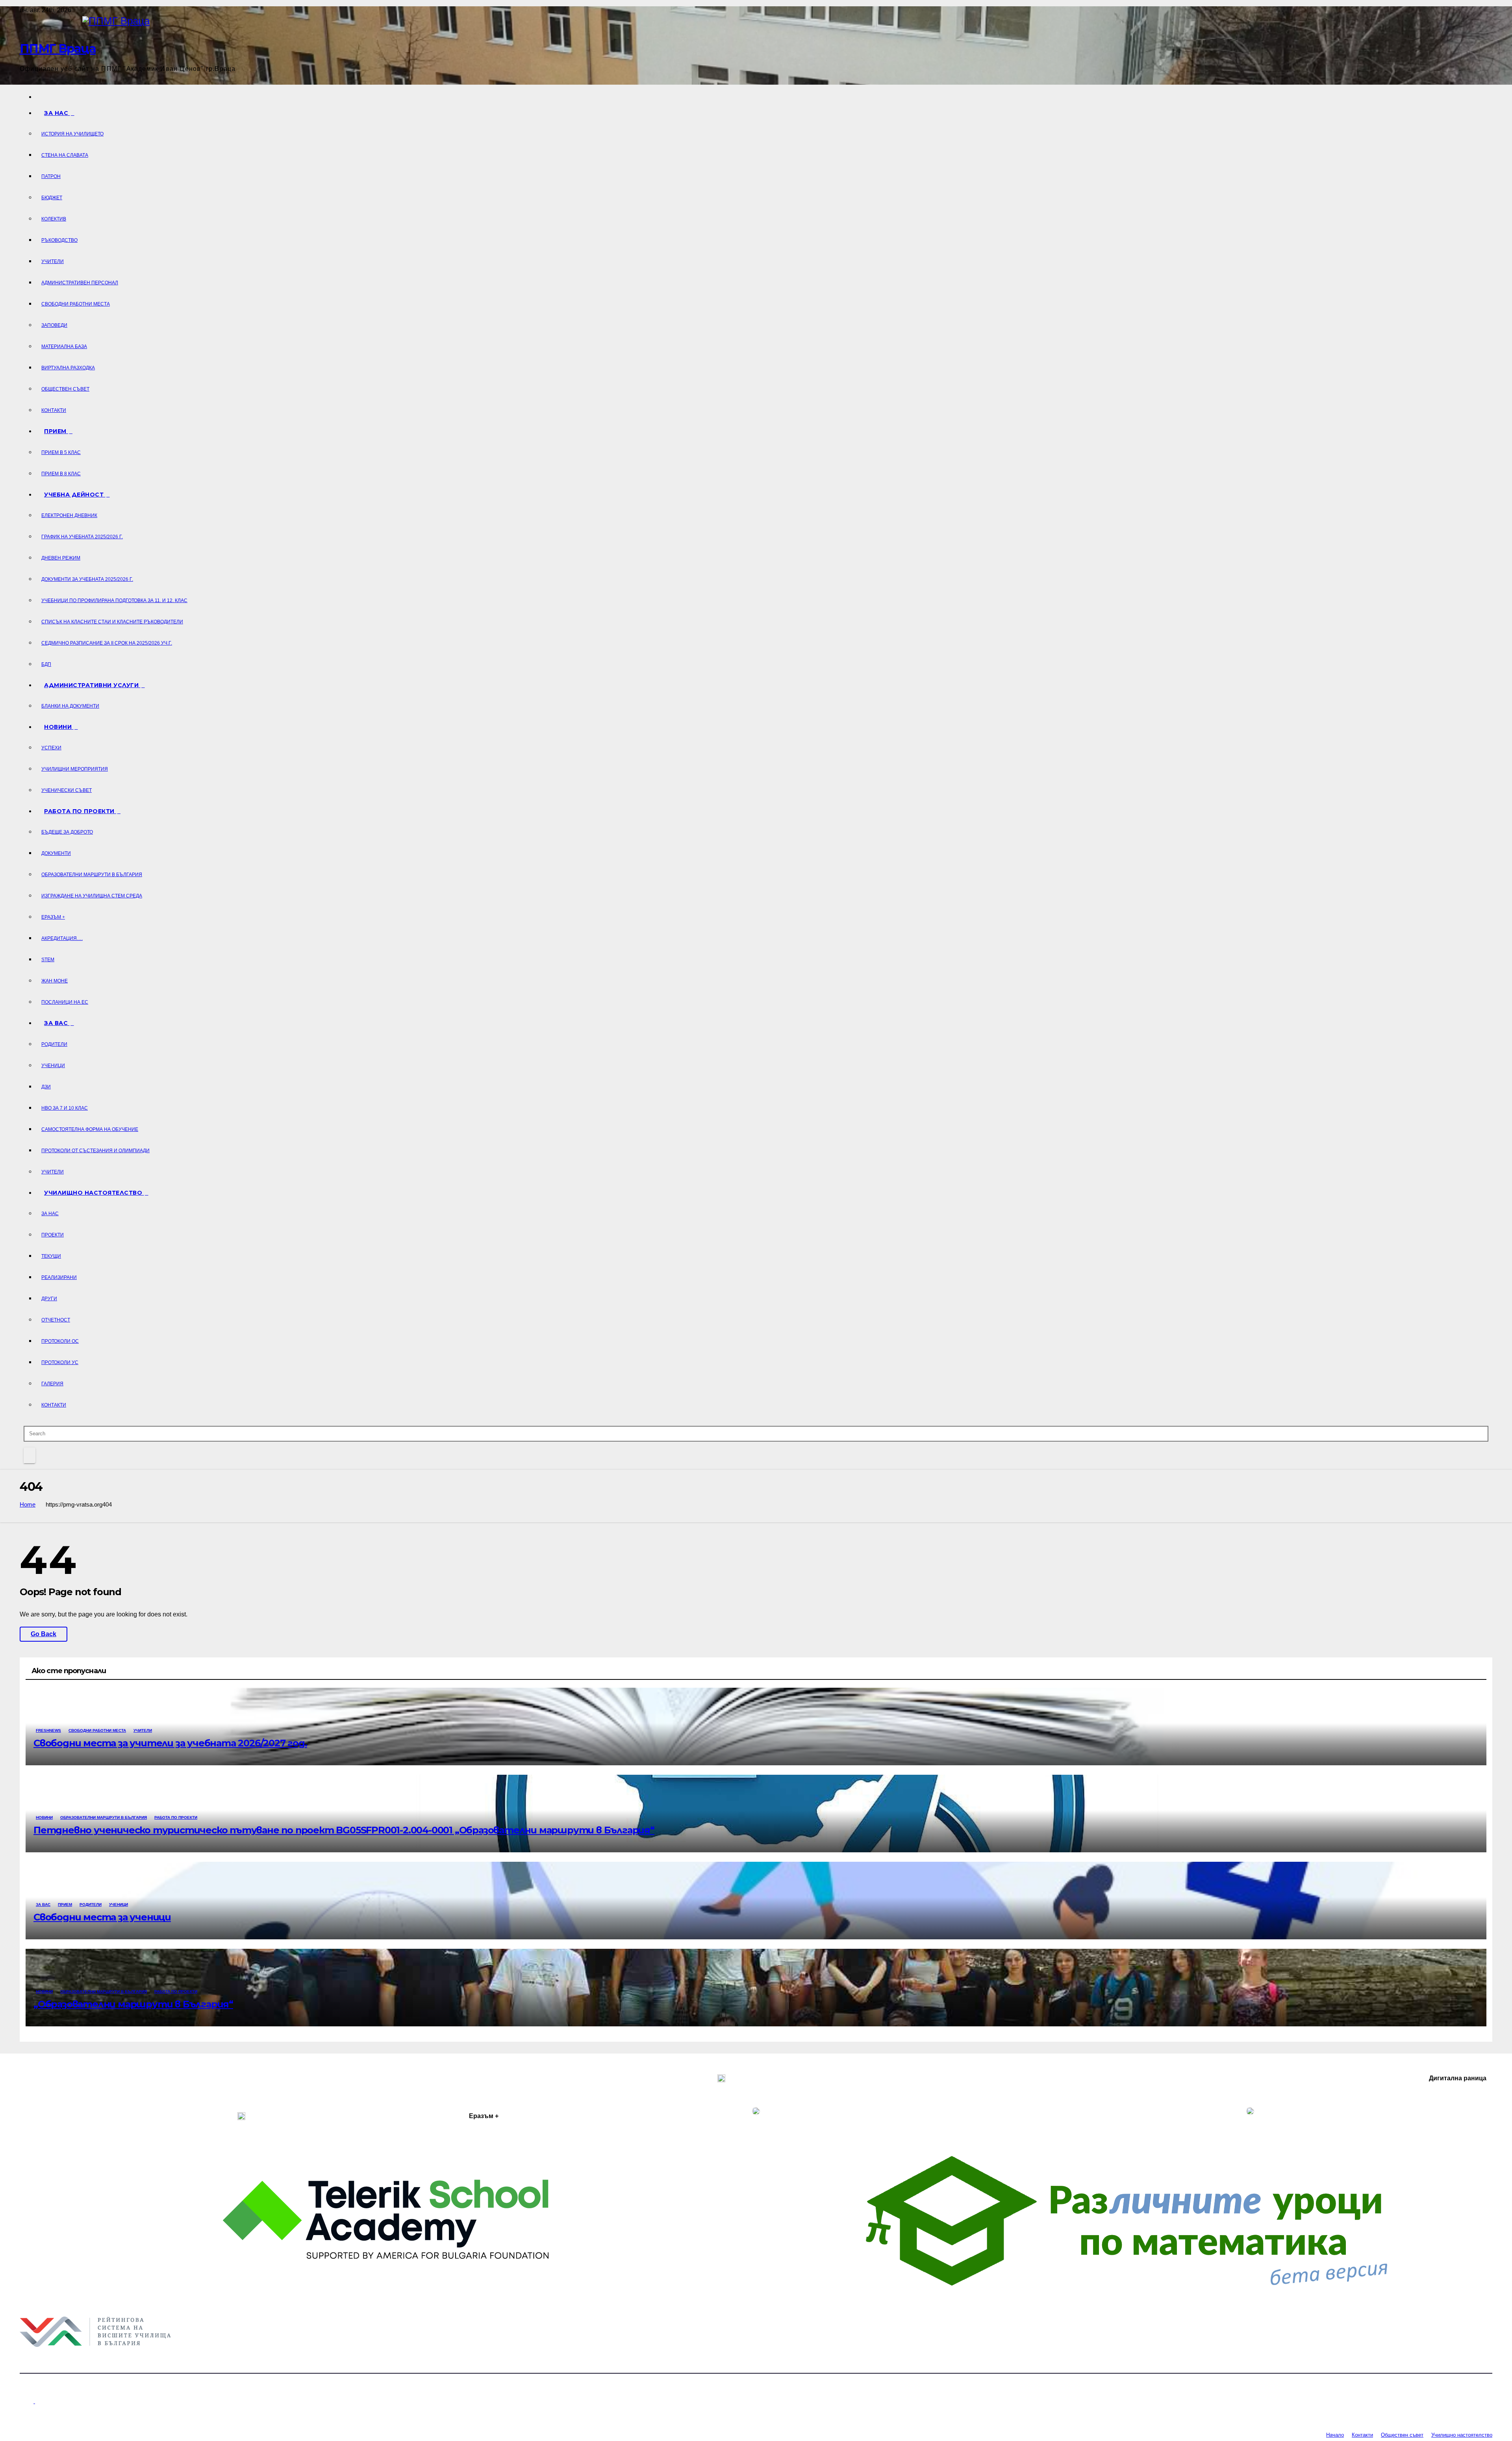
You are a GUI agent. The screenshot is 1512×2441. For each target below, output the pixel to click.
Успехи (51, 748)
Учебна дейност (75, 495)
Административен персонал (80, 283)
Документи (56, 853)
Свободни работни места (76, 304)
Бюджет (52, 198)
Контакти (54, 410)
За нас (57, 113)
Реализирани (59, 1277)
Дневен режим (61, 558)
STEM (48, 960)
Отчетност (56, 1320)
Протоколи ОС (60, 1341)
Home (28, 1504)
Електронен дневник (69, 515)
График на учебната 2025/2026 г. (82, 537)
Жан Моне (55, 981)
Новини (59, 727)
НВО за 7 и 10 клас (65, 1108)
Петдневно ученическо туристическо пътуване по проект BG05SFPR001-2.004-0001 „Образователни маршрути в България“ (344, 1830)
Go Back (44, 1634)
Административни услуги (92, 685)
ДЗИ (46, 1087)
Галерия (52, 1384)
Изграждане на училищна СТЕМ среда (92, 896)
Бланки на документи (70, 706)
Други (49, 1299)
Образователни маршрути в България (92, 875)
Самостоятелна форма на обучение (90, 1129)
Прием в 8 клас (61, 474)
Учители (53, 261)
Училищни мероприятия (75, 769)
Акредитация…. (62, 938)
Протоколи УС (60, 1362)
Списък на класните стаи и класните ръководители (112, 622)
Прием (56, 431)
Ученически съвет (67, 790)
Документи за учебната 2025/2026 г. (87, 579)
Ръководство (59, 240)
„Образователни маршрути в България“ (133, 2004)
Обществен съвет (65, 389)
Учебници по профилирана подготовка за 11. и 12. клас (114, 601)
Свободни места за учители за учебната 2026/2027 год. (170, 1743)
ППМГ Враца (58, 49)
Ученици (53, 1066)
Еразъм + (53, 917)
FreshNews (48, 1730)
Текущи (51, 1256)
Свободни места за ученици (102, 1917)
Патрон (51, 176)
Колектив (54, 219)
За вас (57, 1023)
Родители (54, 1044)
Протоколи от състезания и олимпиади (95, 1151)
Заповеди (54, 325)
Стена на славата (65, 155)
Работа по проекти (80, 811)
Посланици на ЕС (65, 1002)
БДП (46, 664)
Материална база (64, 347)
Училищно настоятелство (94, 1193)
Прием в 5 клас (61, 452)
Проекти (53, 1235)
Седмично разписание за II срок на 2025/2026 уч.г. (107, 643)
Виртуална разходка (68, 368)
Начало (1335, 2435)
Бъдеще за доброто (67, 832)
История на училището (72, 134)
